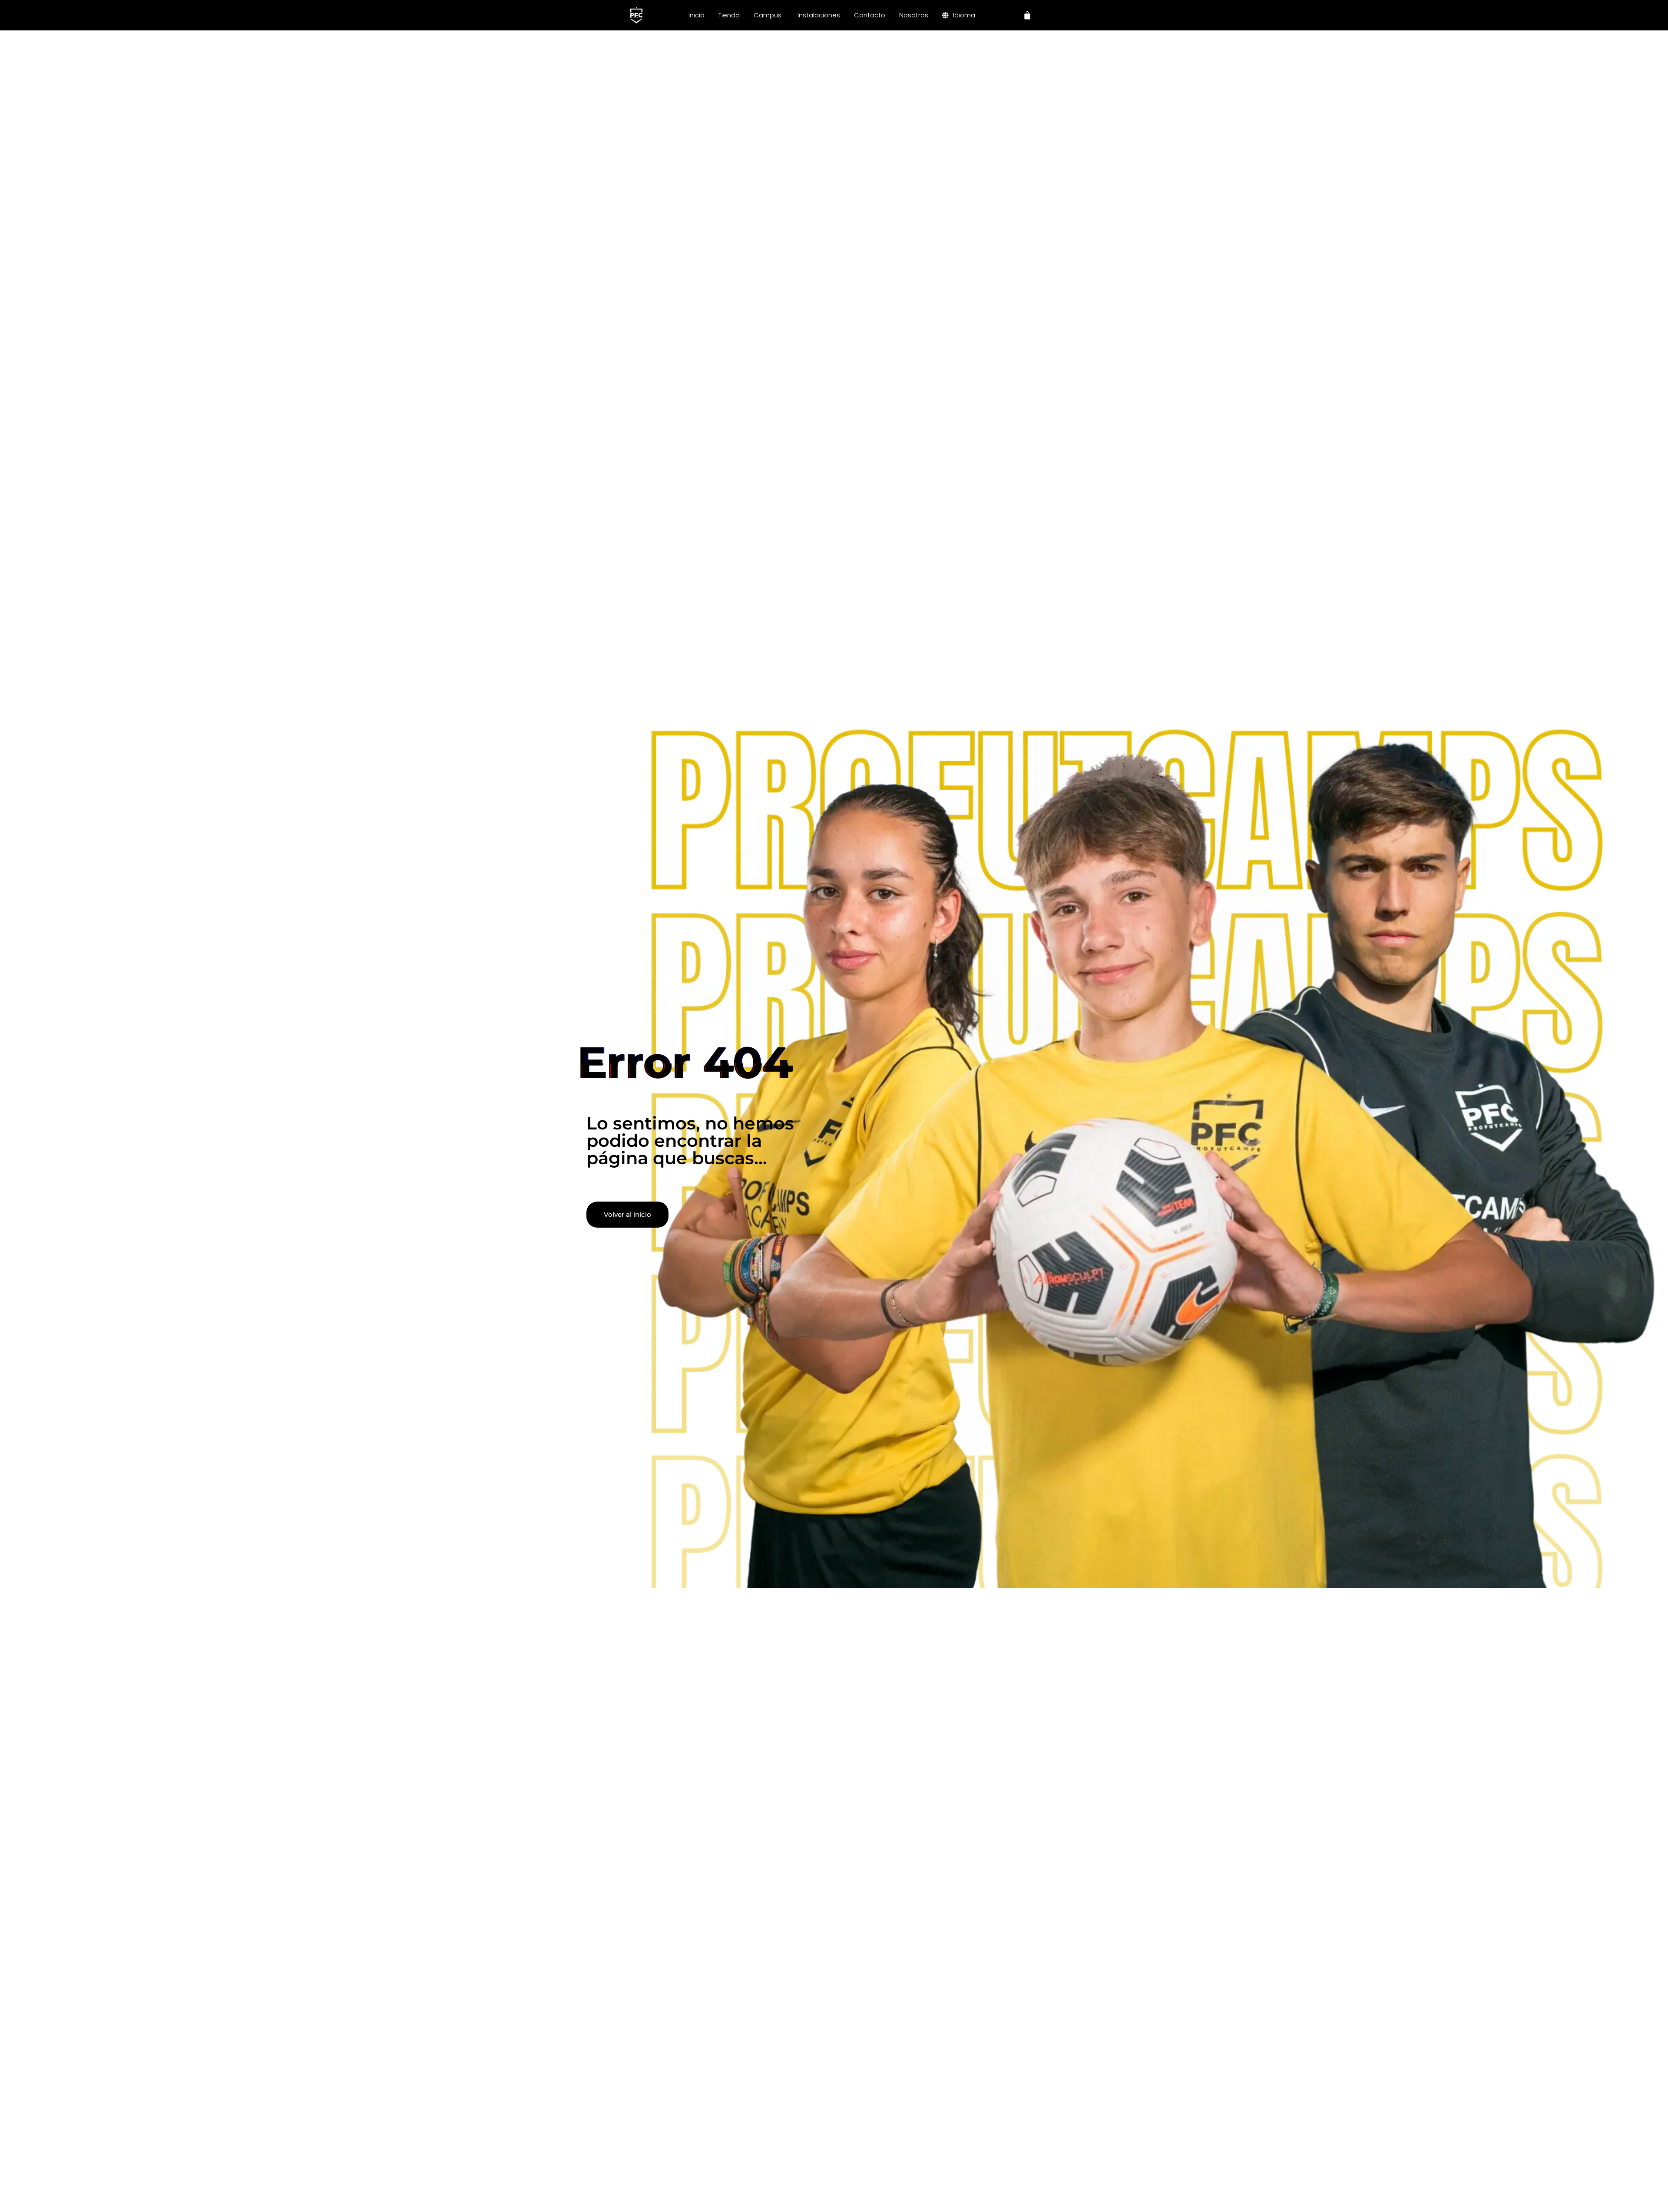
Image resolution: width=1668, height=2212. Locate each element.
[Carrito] (1027, 15)
